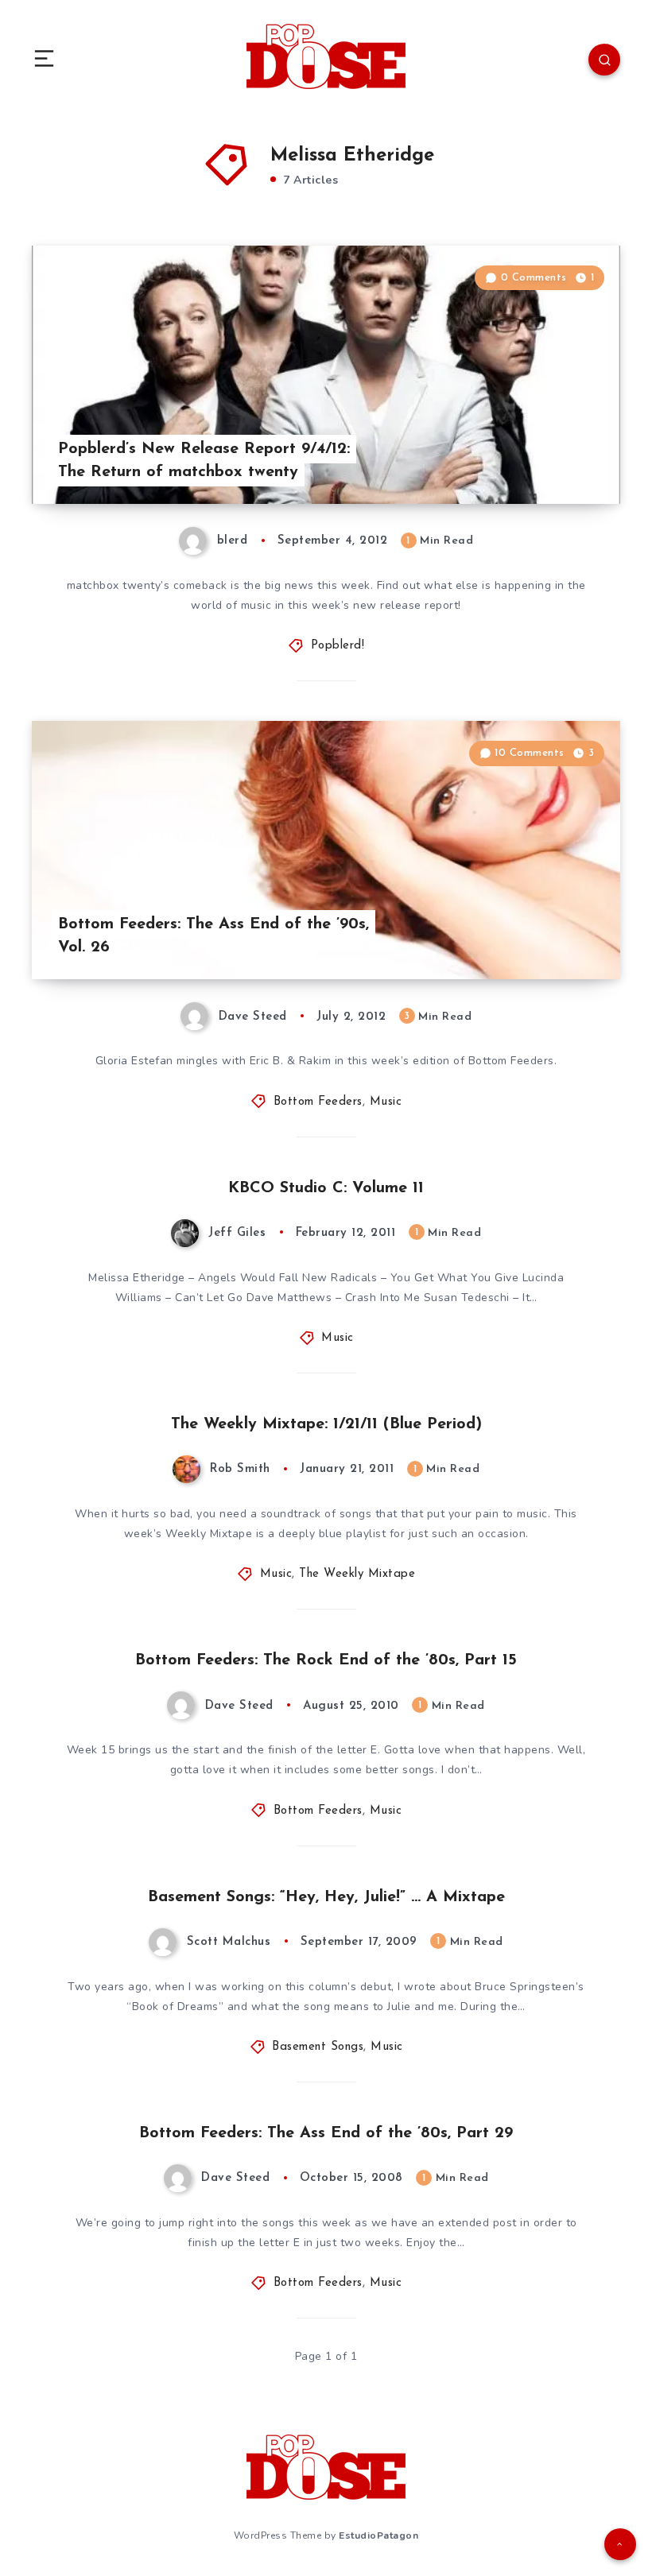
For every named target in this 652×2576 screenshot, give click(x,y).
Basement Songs (318, 2047)
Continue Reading (565, 459)
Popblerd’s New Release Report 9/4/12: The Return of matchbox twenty (204, 461)
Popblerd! (338, 646)
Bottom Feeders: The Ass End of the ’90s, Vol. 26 (213, 936)
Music (386, 1102)
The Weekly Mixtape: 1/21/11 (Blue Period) (326, 1424)
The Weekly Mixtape (357, 1574)
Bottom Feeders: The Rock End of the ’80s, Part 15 (326, 1660)
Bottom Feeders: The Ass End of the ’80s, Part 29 (326, 2133)
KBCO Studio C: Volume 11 (326, 1188)
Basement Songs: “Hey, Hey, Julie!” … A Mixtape (326, 1897)
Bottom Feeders (318, 1102)
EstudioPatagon (378, 2535)
